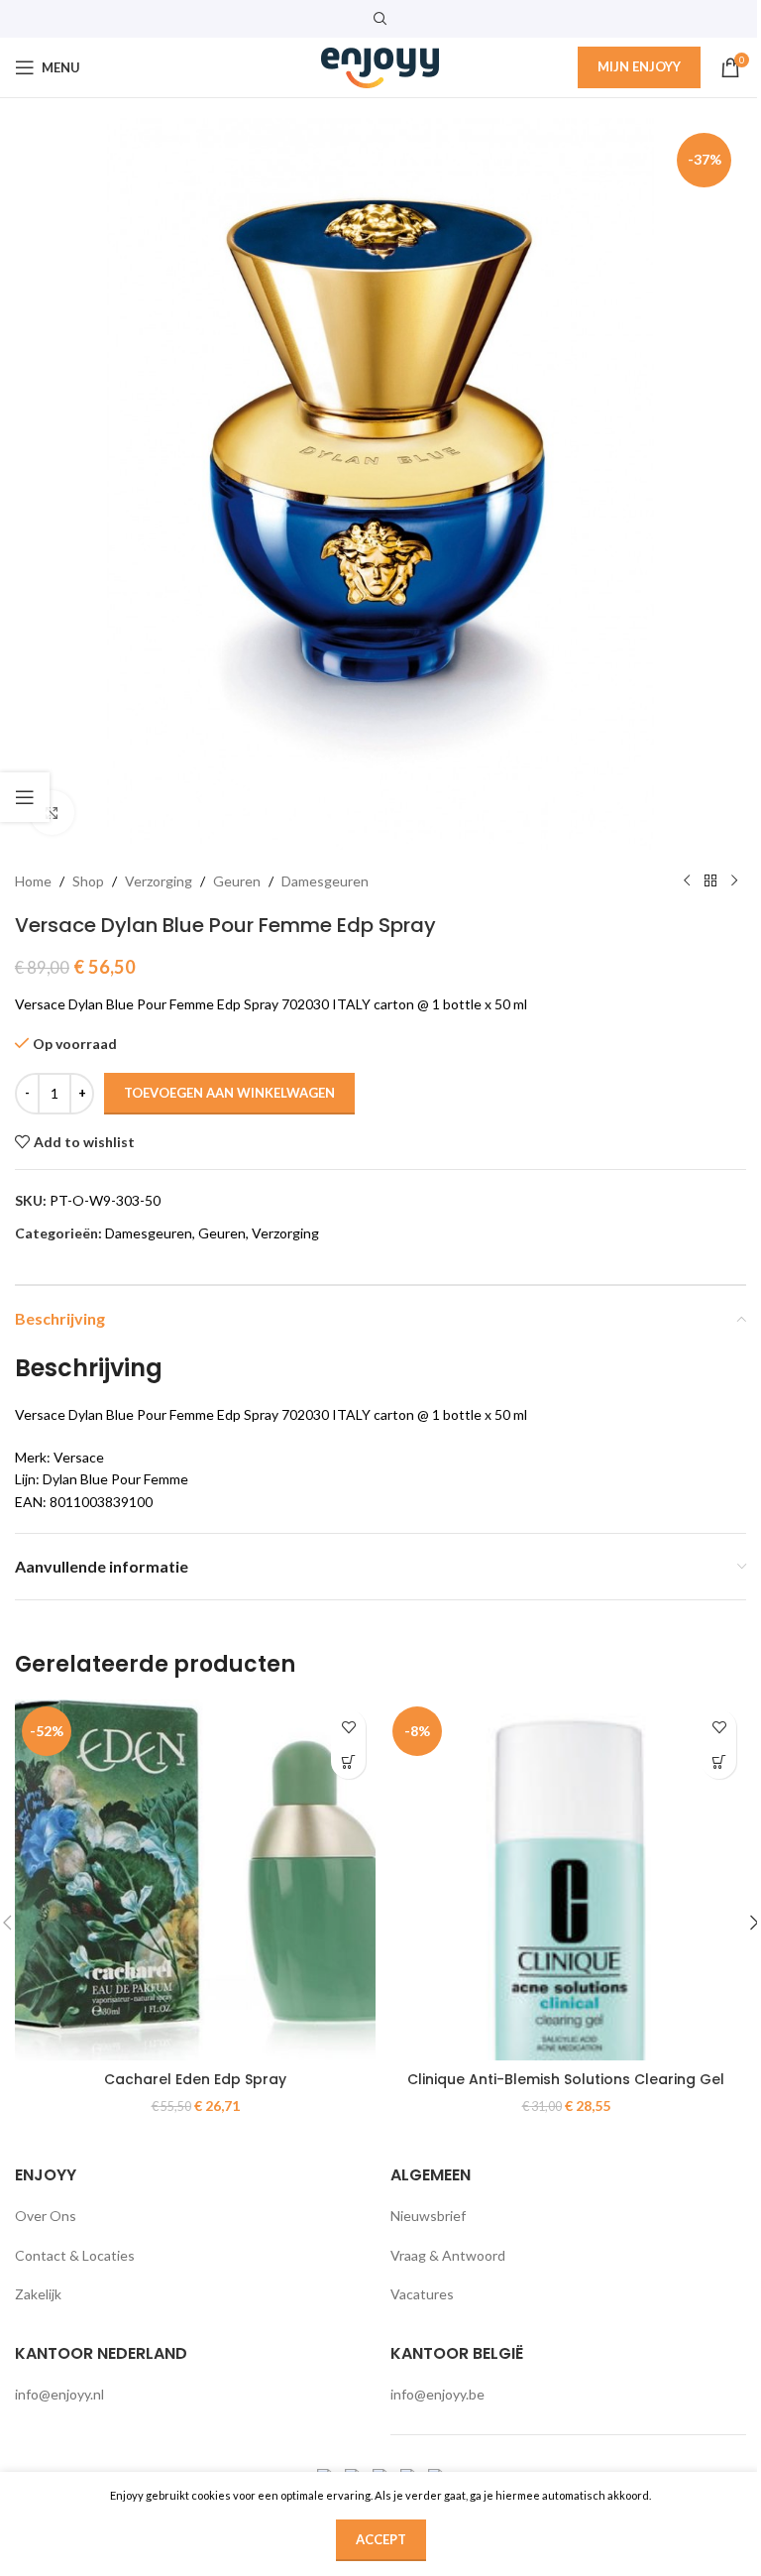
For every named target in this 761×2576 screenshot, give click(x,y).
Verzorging (159, 881)
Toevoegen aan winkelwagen (229, 1093)
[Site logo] (380, 66)
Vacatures (422, 2294)
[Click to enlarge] (52, 813)
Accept (381, 2539)
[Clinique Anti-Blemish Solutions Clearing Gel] (566, 1880)
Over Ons (46, 2216)
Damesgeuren (325, 881)
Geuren (237, 881)
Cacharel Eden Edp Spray (195, 2079)
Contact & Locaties (75, 2255)
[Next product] (734, 881)
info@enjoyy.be (437, 2394)
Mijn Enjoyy (639, 66)
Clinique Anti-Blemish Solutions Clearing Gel (566, 2079)
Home (33, 881)
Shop (88, 881)
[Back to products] (710, 881)
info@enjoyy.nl (59, 2394)
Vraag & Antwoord (448, 2255)
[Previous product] (687, 881)
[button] (348, 1761)
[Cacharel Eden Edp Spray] (195, 1880)
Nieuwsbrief (428, 2216)
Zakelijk (38, 2294)
